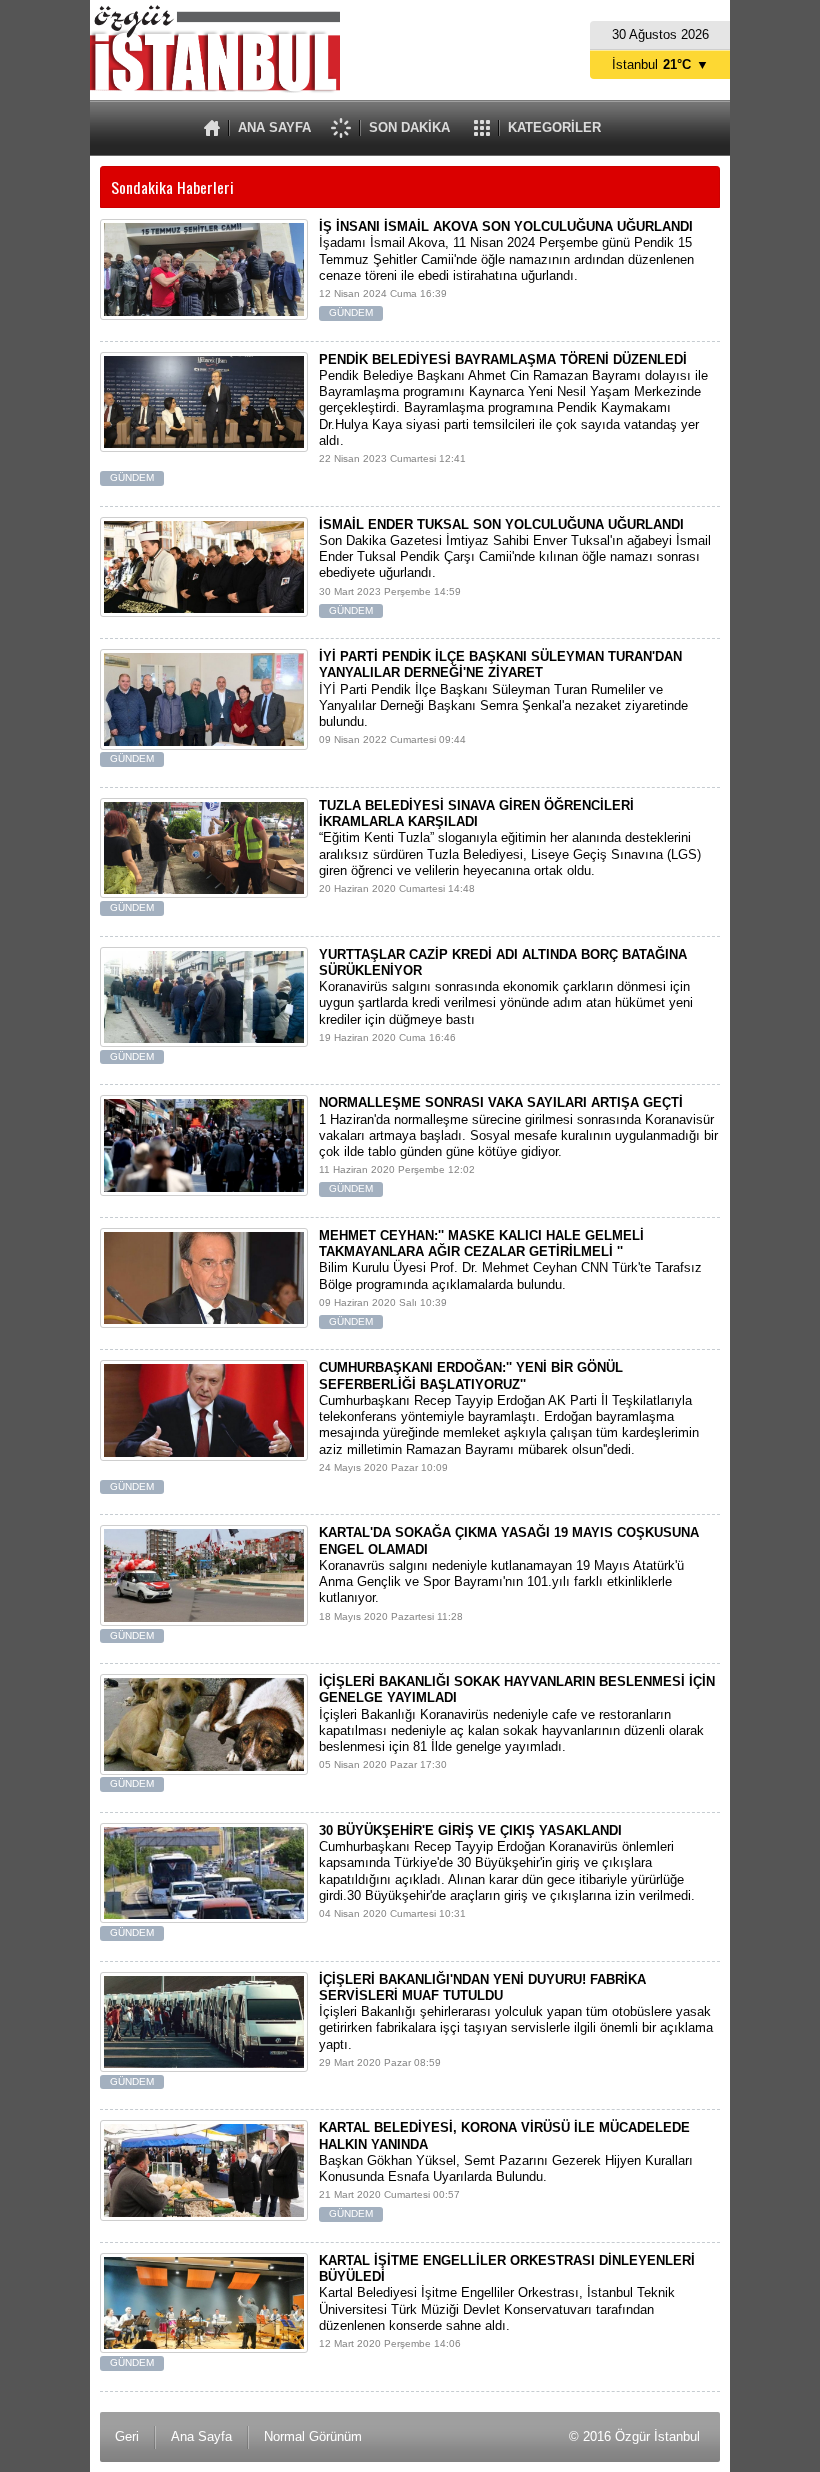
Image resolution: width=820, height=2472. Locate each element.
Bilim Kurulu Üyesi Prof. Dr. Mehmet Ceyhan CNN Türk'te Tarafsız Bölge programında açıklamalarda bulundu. (510, 1277)
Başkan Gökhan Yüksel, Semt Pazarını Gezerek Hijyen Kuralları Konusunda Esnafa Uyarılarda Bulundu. (506, 2169)
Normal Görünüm (313, 2436)
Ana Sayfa (201, 2436)
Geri (127, 2436)
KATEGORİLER (554, 127)
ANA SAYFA (274, 127)
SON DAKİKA (409, 127)
